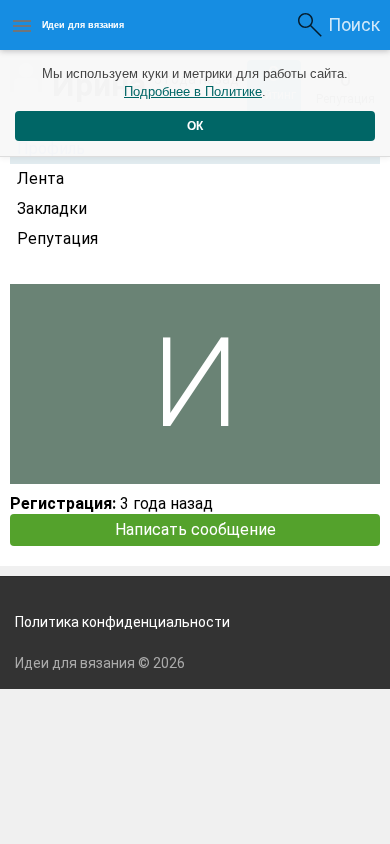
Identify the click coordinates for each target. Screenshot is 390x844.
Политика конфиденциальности (122, 622)
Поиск (354, 24)
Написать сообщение (195, 529)
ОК (195, 126)
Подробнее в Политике (193, 91)
